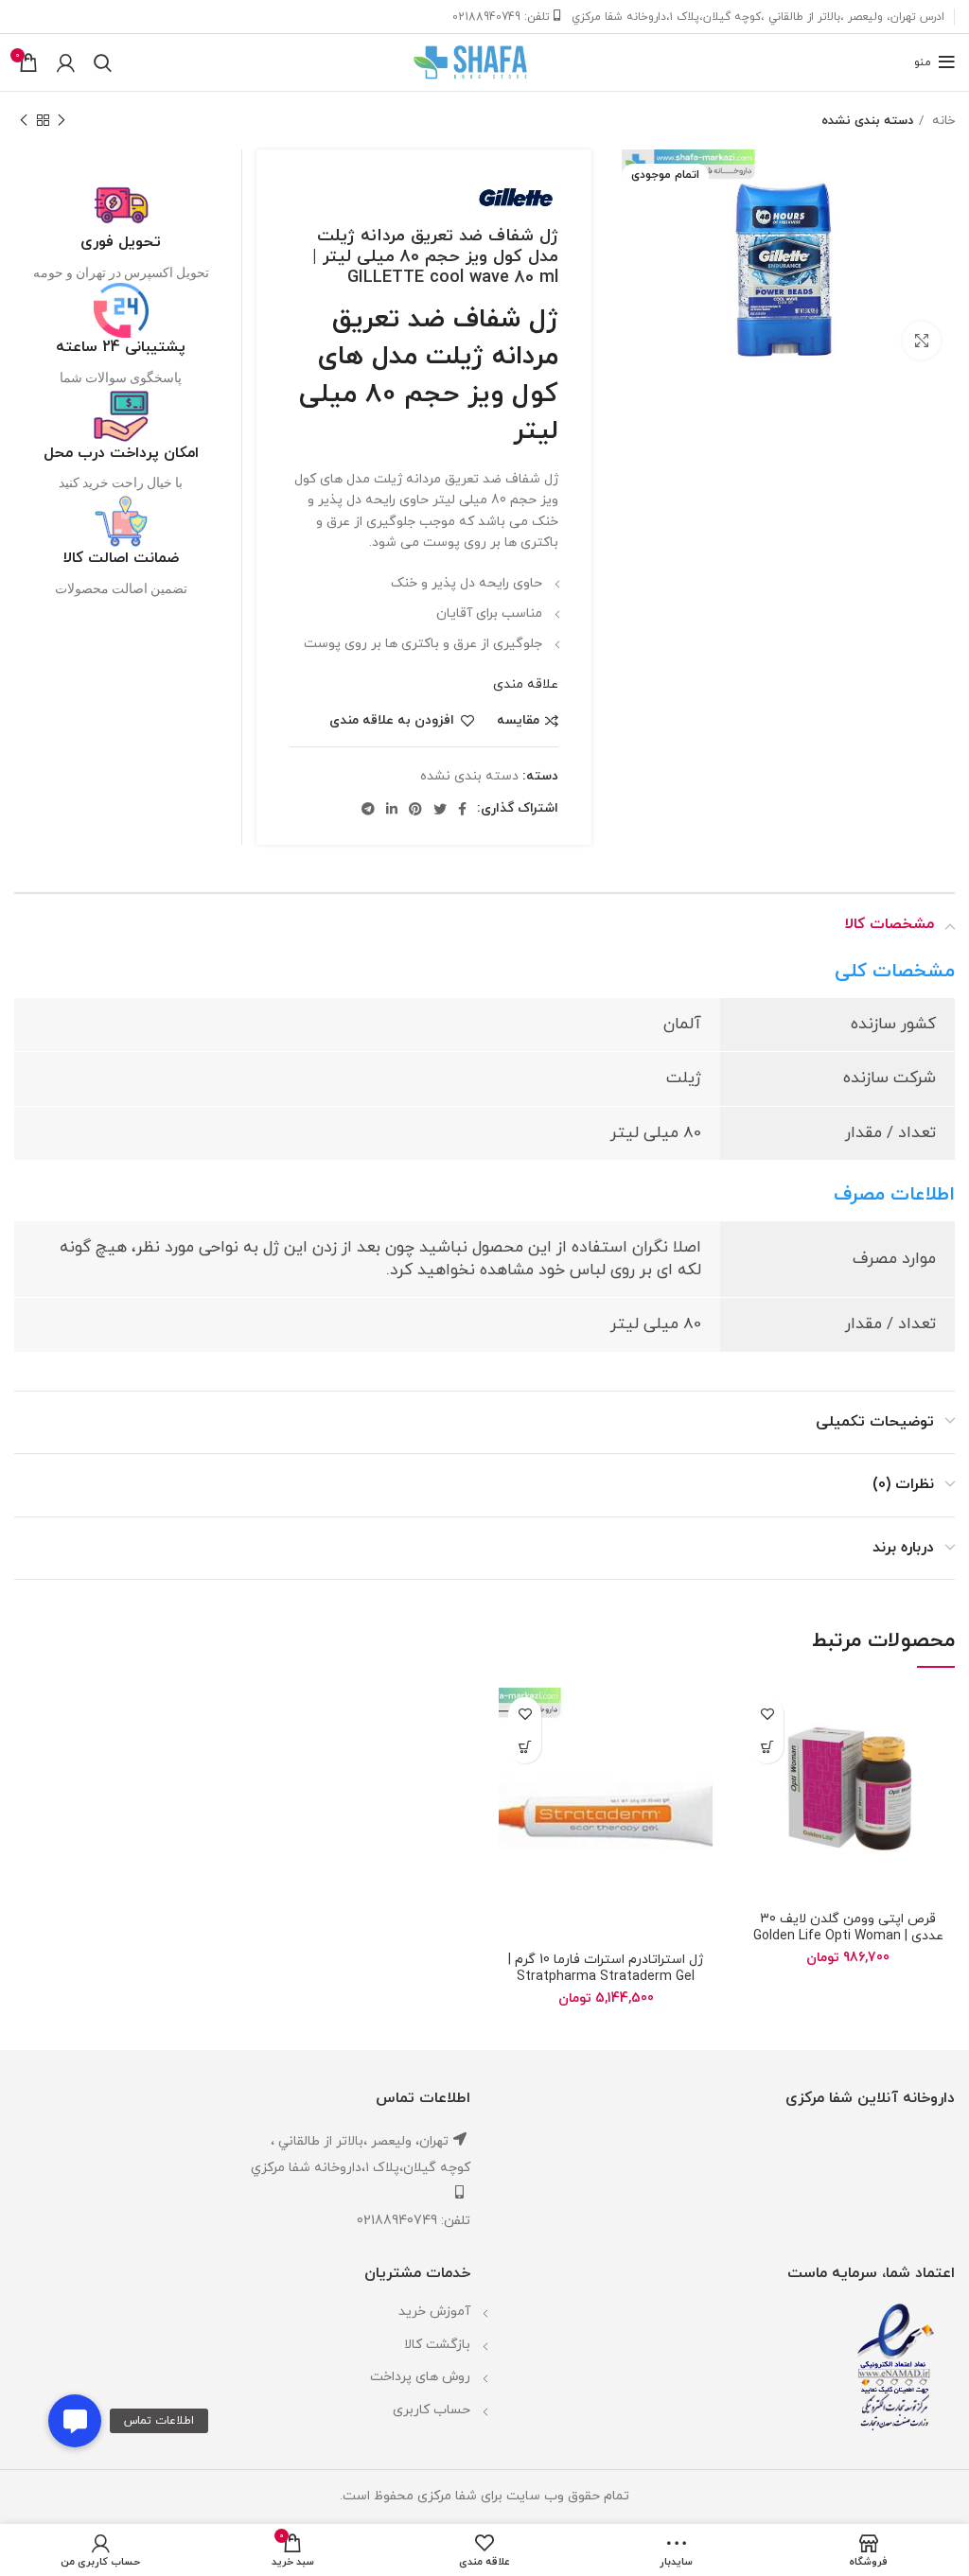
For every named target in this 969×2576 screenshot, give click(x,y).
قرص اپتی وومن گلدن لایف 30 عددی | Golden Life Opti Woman (848, 1928)
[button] (75, 2421)
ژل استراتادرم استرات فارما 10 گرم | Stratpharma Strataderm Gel (606, 1968)
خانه (942, 121)
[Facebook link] (462, 809)
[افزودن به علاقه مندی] (767, 1714)
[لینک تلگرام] (368, 809)
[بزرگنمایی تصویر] (922, 341)
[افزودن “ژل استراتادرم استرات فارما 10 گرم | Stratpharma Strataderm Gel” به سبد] (525, 1747)
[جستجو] (103, 62)
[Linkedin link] (392, 809)
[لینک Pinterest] (415, 809)
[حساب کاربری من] (66, 62)
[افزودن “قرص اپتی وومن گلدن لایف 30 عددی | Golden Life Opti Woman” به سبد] (767, 1747)
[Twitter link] (440, 809)
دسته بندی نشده (867, 121)
